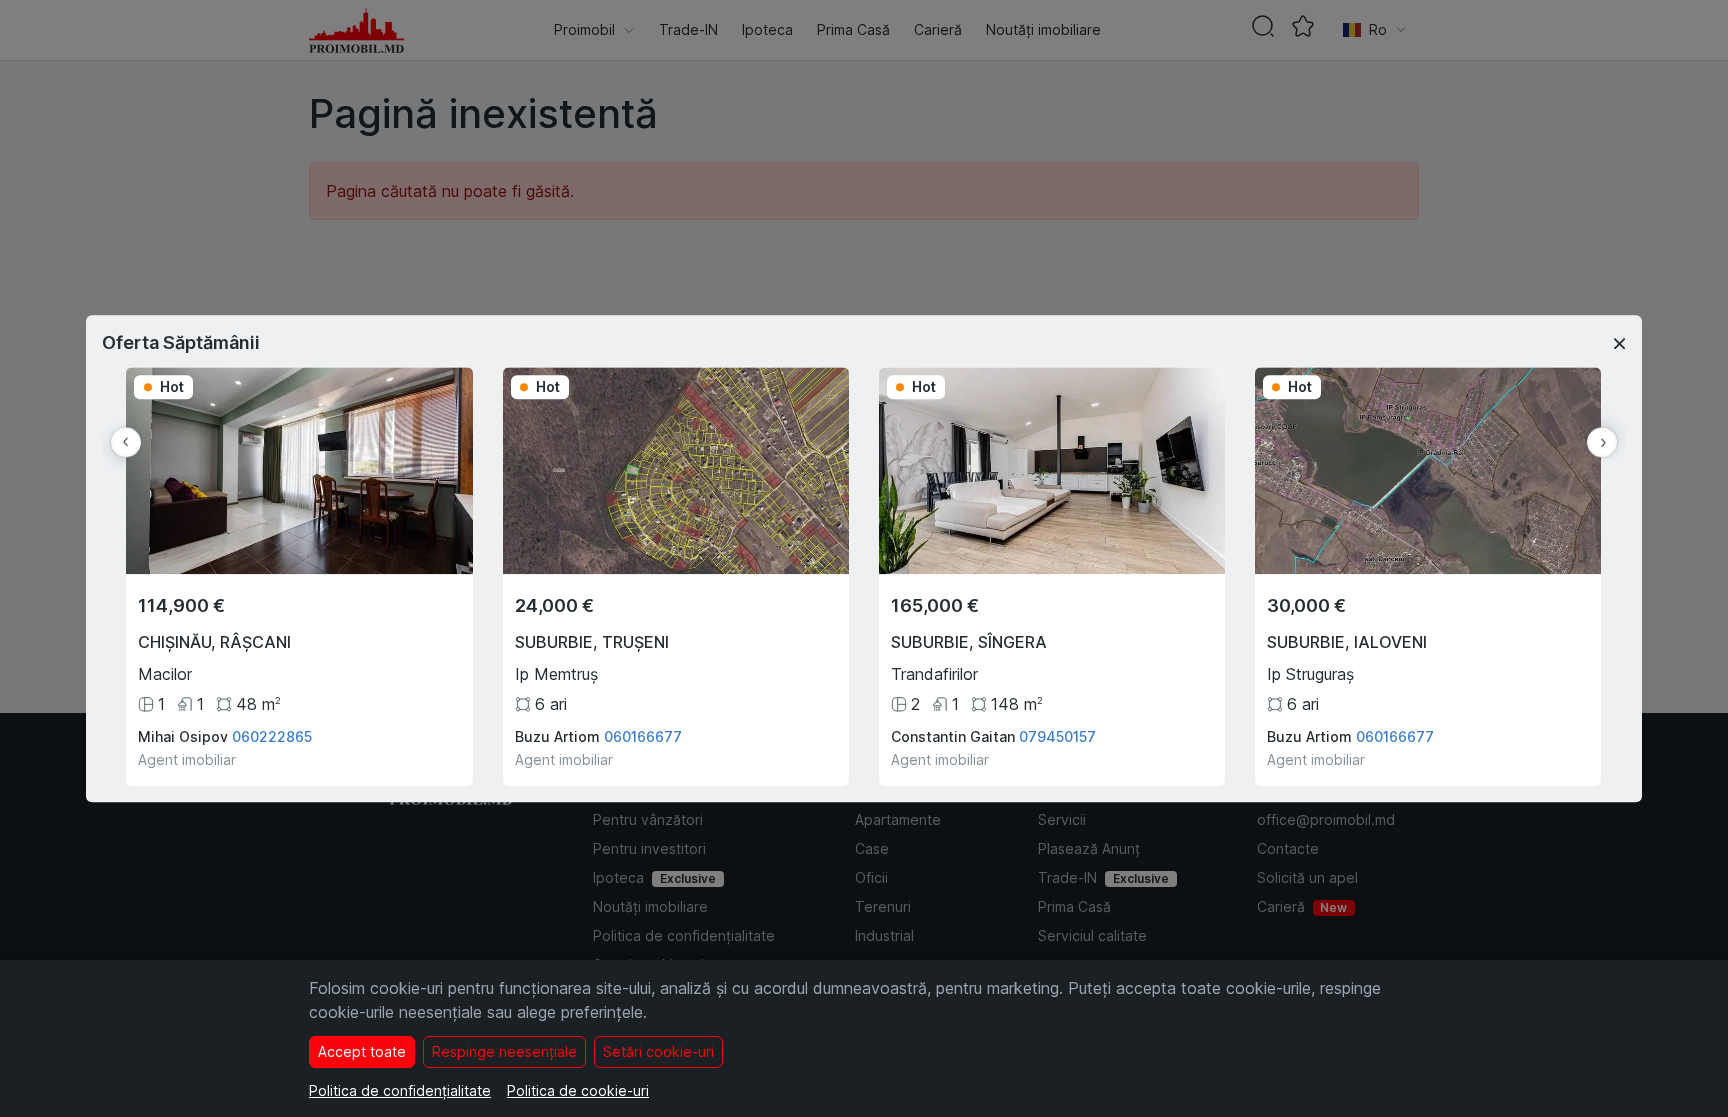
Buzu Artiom (557, 736)
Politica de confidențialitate (400, 1090)
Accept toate (362, 1051)
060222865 (272, 736)
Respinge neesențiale (504, 1051)
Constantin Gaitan (953, 736)
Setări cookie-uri (658, 1051)
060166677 (643, 736)
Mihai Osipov (183, 736)
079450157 (1057, 736)
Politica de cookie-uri (578, 1090)
